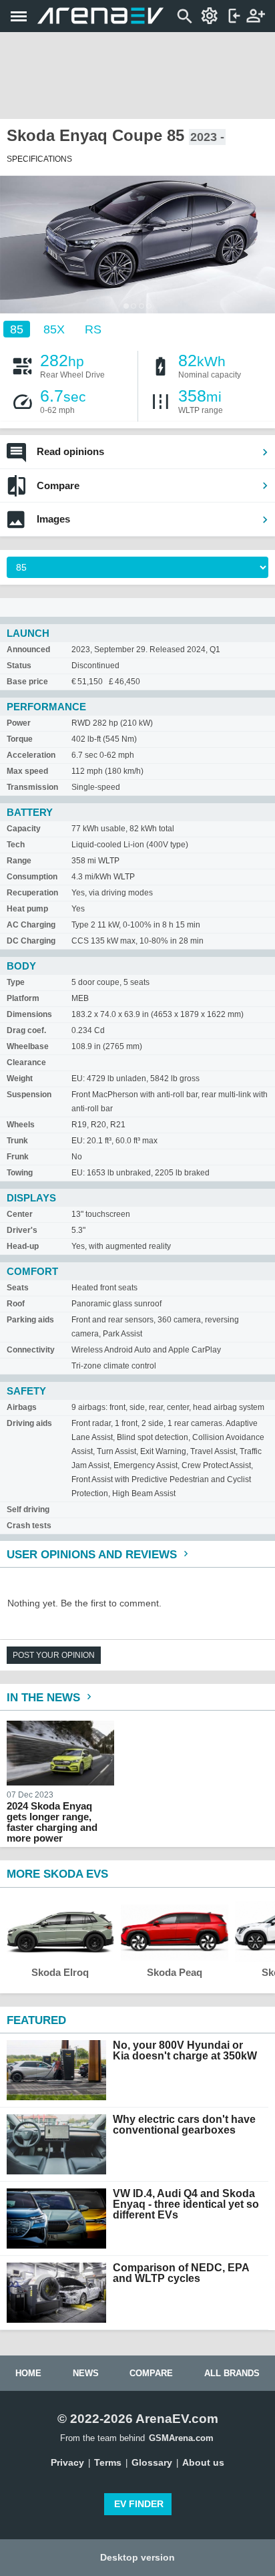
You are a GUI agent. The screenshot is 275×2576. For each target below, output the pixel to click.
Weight (20, 1079)
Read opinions (70, 451)
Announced (28, 650)
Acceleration (31, 755)
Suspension (29, 1095)
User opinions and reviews (93, 1555)
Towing (20, 1173)
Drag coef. (26, 1030)
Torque (20, 739)
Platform (23, 998)
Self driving (28, 1510)
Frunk (18, 1157)
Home (28, 2373)
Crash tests (29, 1526)
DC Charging (31, 941)
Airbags (22, 1407)
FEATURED (36, 2020)
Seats (18, 1288)
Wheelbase (28, 1046)
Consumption (32, 877)
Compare (58, 485)
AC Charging (31, 925)
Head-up (23, 1246)
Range (19, 861)
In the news (45, 1698)
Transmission (32, 787)
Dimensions (29, 1014)
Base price (27, 682)
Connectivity (31, 1350)
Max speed (27, 771)
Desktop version (137, 2557)
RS (93, 329)
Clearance (26, 1062)
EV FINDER (139, 2504)
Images (53, 519)
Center (20, 1214)
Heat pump (27, 909)
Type (16, 982)
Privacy (67, 2462)
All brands (232, 2373)
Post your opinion (54, 1655)
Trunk (17, 1141)
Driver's (22, 1230)
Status (19, 666)
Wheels (21, 1125)
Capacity (24, 829)
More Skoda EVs (57, 1874)
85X (54, 329)
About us (203, 2462)
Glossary (152, 2462)
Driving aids (29, 1423)
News (86, 2373)
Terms (108, 2462)
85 (17, 329)
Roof (16, 1304)
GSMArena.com (181, 2438)
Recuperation (32, 893)
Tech (16, 845)
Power (19, 723)
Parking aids (30, 1320)
